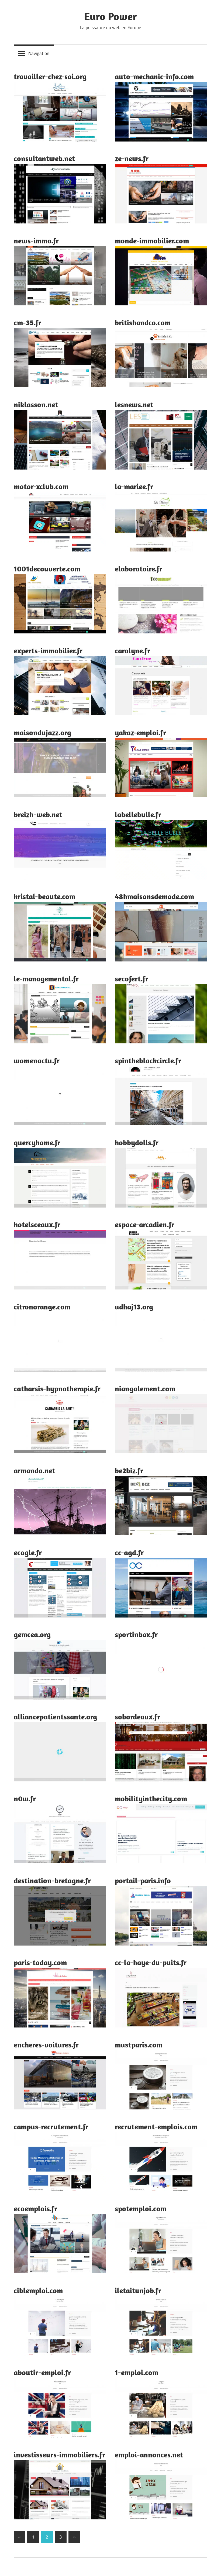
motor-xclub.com (41, 486)
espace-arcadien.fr (145, 1224)
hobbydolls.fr (137, 1142)
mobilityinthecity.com (151, 1799)
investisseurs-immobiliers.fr (59, 2455)
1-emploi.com (137, 2372)
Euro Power (110, 16)
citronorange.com (42, 1307)
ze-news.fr (132, 158)
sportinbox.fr (136, 1634)
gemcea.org (32, 1634)
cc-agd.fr (129, 1552)
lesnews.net (134, 404)
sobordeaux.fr (137, 1717)
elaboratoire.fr (139, 569)
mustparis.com (139, 2045)
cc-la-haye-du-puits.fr (151, 1962)
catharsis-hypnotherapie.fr (57, 1389)
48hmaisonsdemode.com (154, 896)
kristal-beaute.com (44, 896)
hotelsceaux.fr (37, 1224)
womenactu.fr (37, 1061)
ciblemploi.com (38, 2290)
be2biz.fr (129, 1470)
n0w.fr (25, 1799)
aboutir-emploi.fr (42, 2372)
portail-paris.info (143, 1880)
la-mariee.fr (134, 486)
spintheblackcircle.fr (148, 1061)
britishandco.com (143, 323)
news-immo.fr (36, 241)
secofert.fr (132, 979)
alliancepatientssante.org (55, 1717)
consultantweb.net (44, 158)
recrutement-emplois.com (156, 2127)
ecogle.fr (28, 1552)
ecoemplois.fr (35, 2208)
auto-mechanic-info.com (154, 76)
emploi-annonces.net (149, 2455)
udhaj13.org (134, 1307)
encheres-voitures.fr (46, 2045)
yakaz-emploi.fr (140, 732)
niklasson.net (36, 404)
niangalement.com (145, 1389)
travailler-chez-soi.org (50, 76)
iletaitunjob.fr (138, 2290)
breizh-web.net (38, 814)
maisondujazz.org (42, 732)
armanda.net (34, 1470)
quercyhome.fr (37, 1142)
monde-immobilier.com (152, 241)
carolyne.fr (132, 651)
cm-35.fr (27, 323)
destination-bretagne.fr (52, 1880)
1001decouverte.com (47, 569)
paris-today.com (40, 1962)
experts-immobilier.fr (48, 651)
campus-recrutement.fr (51, 2127)
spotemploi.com (141, 2208)
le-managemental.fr (46, 979)
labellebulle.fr (138, 814)
